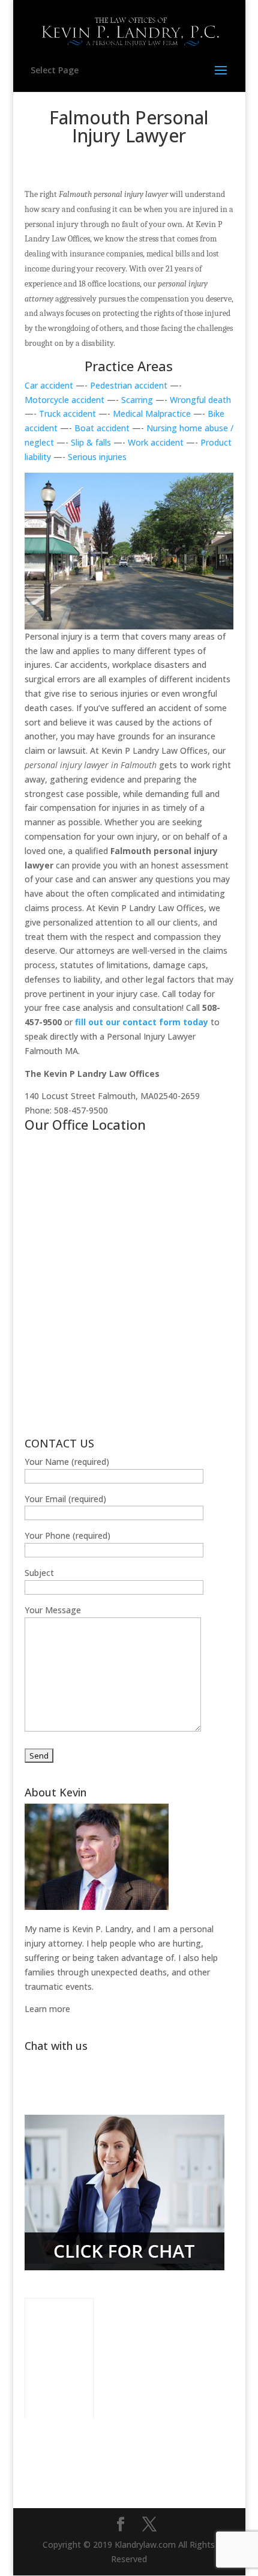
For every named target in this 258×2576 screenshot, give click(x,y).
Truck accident (67, 414)
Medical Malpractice (152, 414)
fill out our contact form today (143, 1022)
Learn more (47, 2009)
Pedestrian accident (129, 385)
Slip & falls (91, 442)
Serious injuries (97, 457)
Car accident (49, 385)
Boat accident (102, 428)
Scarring (137, 400)
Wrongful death (200, 400)
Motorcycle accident (66, 400)
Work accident (157, 442)
